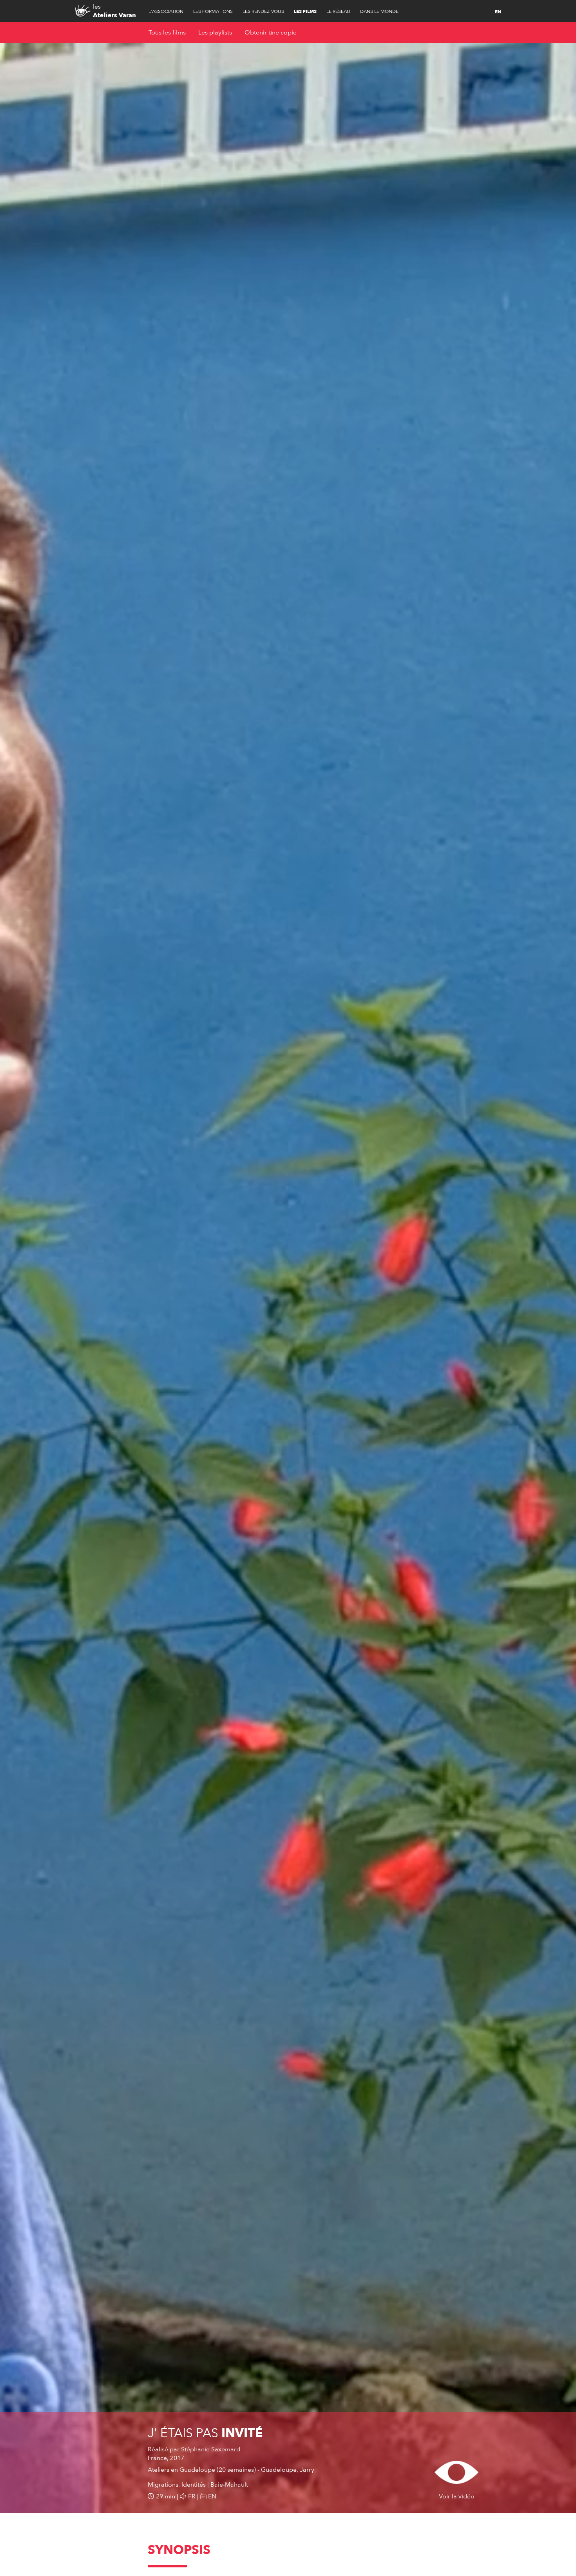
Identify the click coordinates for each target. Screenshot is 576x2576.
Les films (305, 11)
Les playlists (215, 33)
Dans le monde (379, 11)
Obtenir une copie (271, 33)
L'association (166, 11)
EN (498, 12)
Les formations (213, 11)
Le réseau (338, 11)
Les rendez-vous (263, 11)
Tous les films (167, 33)
